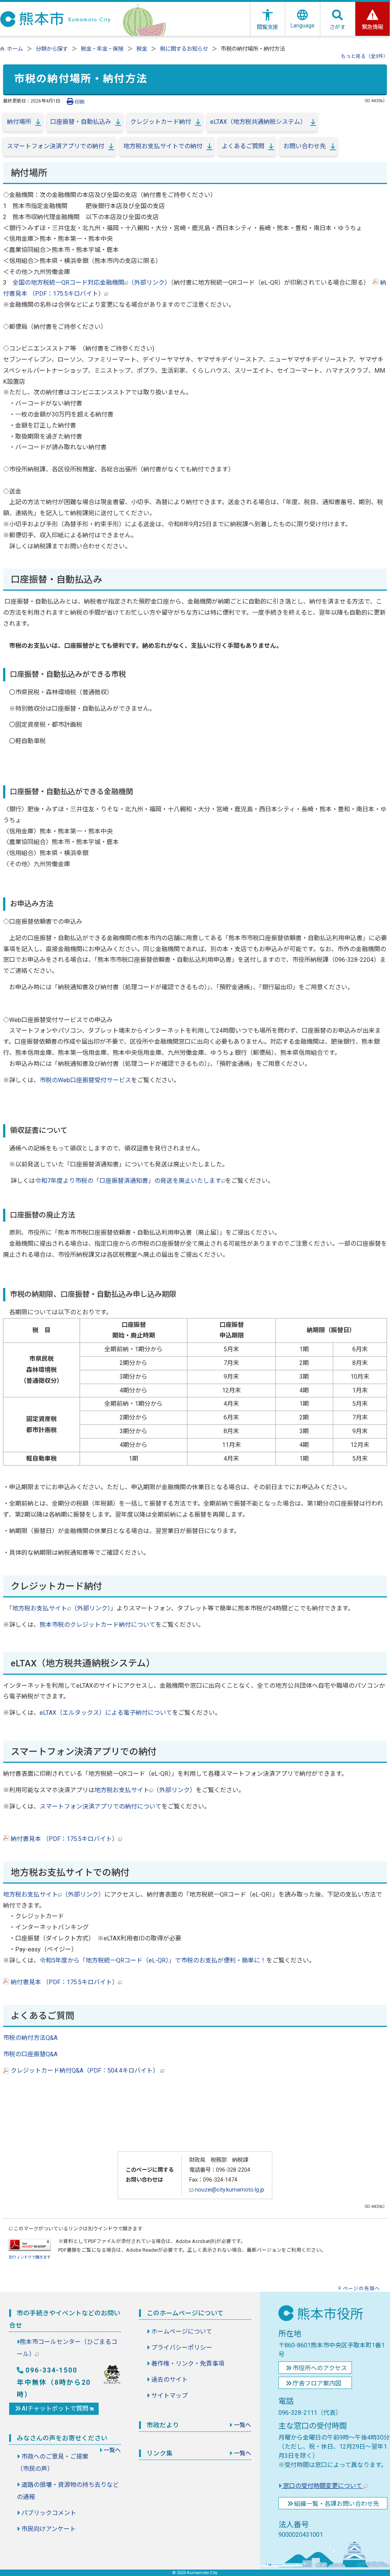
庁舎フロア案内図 (317, 2383)
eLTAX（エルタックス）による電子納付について (106, 1713)
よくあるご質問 (243, 146)
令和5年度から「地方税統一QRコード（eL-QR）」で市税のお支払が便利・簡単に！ (153, 1960)
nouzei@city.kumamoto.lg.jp (229, 2190)
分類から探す (52, 49)
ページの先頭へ (361, 2288)
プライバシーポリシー (182, 2348)
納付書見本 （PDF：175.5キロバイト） (64, 1839)
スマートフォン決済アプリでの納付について (101, 1806)
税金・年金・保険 (102, 49)
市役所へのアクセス (320, 2368)
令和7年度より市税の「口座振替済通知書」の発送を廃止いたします (128, 1181)
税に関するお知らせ (184, 49)
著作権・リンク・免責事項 (188, 2364)
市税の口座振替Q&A (30, 2054)
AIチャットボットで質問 (56, 2409)
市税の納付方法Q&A (30, 2038)
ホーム (15, 49)
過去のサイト (169, 2380)
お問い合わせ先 (305, 146)
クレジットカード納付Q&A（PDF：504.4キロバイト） (85, 2071)
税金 (142, 49)
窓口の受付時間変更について (323, 2486)
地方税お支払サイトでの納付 (163, 146)
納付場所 (19, 122)
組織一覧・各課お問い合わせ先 (337, 2504)
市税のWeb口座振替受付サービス (85, 1080)
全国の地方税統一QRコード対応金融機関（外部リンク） (92, 283)
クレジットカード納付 (161, 122)
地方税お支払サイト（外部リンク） (61, 1608)
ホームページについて (182, 2332)
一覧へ (112, 2450)
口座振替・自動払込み (81, 122)
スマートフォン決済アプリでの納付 (56, 146)
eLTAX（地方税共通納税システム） (258, 122)
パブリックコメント (49, 2513)
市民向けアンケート (49, 2529)
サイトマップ (169, 2396)
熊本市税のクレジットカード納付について (97, 1625)
